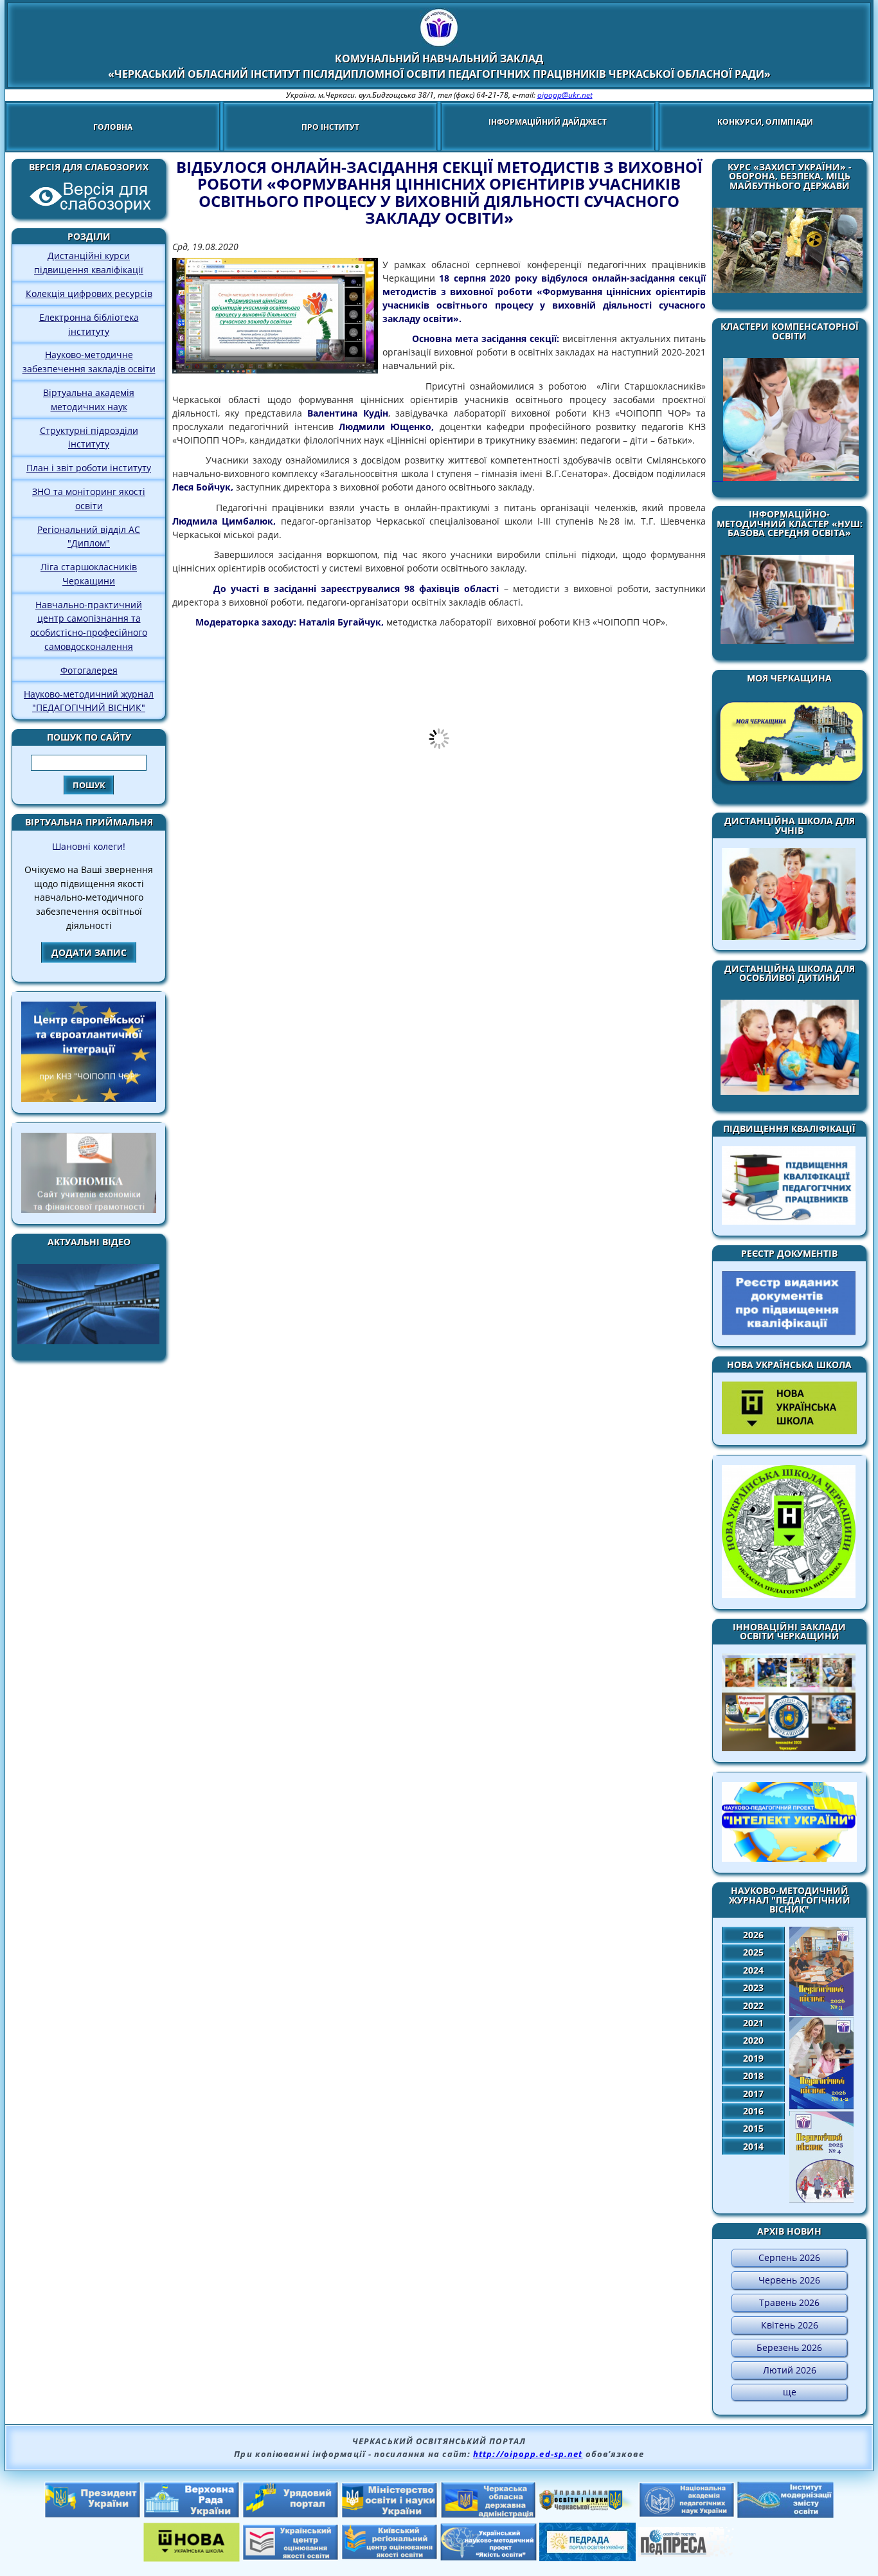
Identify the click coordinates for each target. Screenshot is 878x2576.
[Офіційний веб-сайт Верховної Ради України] (192, 2514)
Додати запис (89, 952)
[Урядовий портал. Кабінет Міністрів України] (291, 2514)
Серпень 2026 (789, 2257)
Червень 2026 (789, 2280)
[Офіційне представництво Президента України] (93, 2514)
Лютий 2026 (790, 2370)
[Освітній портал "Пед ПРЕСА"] (686, 2553)
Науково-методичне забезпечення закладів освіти (89, 362)
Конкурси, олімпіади (765, 122)
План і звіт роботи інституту (89, 468)
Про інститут (330, 127)
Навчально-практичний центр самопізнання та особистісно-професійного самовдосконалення (89, 626)
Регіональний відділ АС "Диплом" (89, 536)
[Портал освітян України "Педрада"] (587, 2557)
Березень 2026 (789, 2347)
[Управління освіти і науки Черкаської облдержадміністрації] (587, 2507)
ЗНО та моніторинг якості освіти (89, 499)
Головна (113, 127)
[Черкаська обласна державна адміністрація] (488, 2515)
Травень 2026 (789, 2302)
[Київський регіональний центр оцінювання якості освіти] (390, 2556)
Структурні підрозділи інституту (89, 437)
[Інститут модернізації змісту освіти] (785, 2514)
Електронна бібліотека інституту (89, 324)
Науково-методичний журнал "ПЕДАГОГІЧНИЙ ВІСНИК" (89, 701)
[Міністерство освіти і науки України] (390, 2514)
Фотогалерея (89, 670)
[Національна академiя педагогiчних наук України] (686, 2514)
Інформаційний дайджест (548, 122)
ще (790, 2392)
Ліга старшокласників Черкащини (89, 574)
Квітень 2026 (790, 2325)
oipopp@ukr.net (565, 95)
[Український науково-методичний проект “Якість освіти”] (488, 2557)
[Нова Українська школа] (192, 2558)
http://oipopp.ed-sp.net (528, 2454)
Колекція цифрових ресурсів (89, 293)
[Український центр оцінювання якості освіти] (291, 2557)
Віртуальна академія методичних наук (89, 400)
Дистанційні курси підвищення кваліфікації (89, 263)
